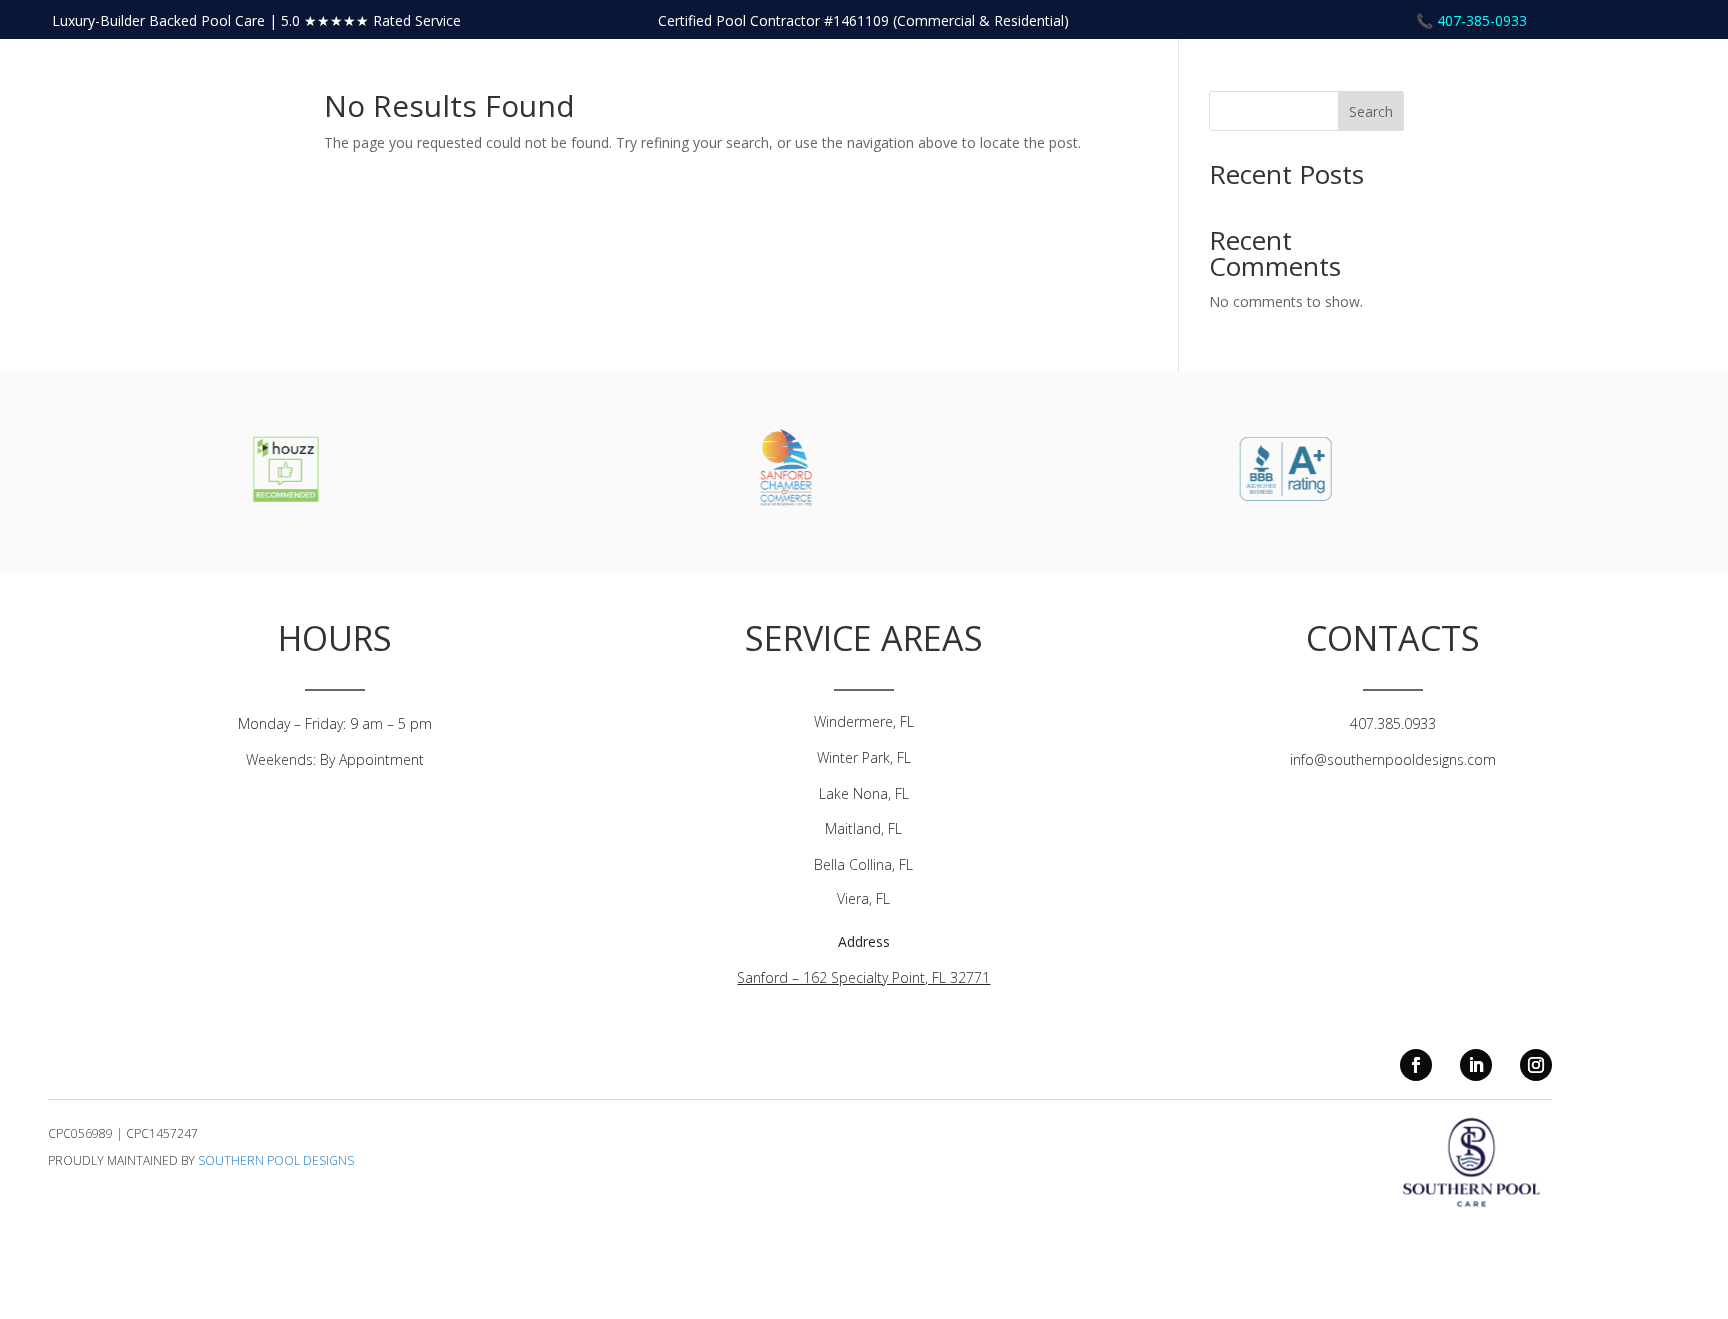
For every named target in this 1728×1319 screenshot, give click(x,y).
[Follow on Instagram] (1536, 1065)
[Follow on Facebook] (1416, 1065)
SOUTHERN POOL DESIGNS (276, 1160)
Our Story (1583, 77)
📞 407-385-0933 (1471, 20)
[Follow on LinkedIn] (1476, 1065)
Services (1663, 77)
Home (1512, 77)
